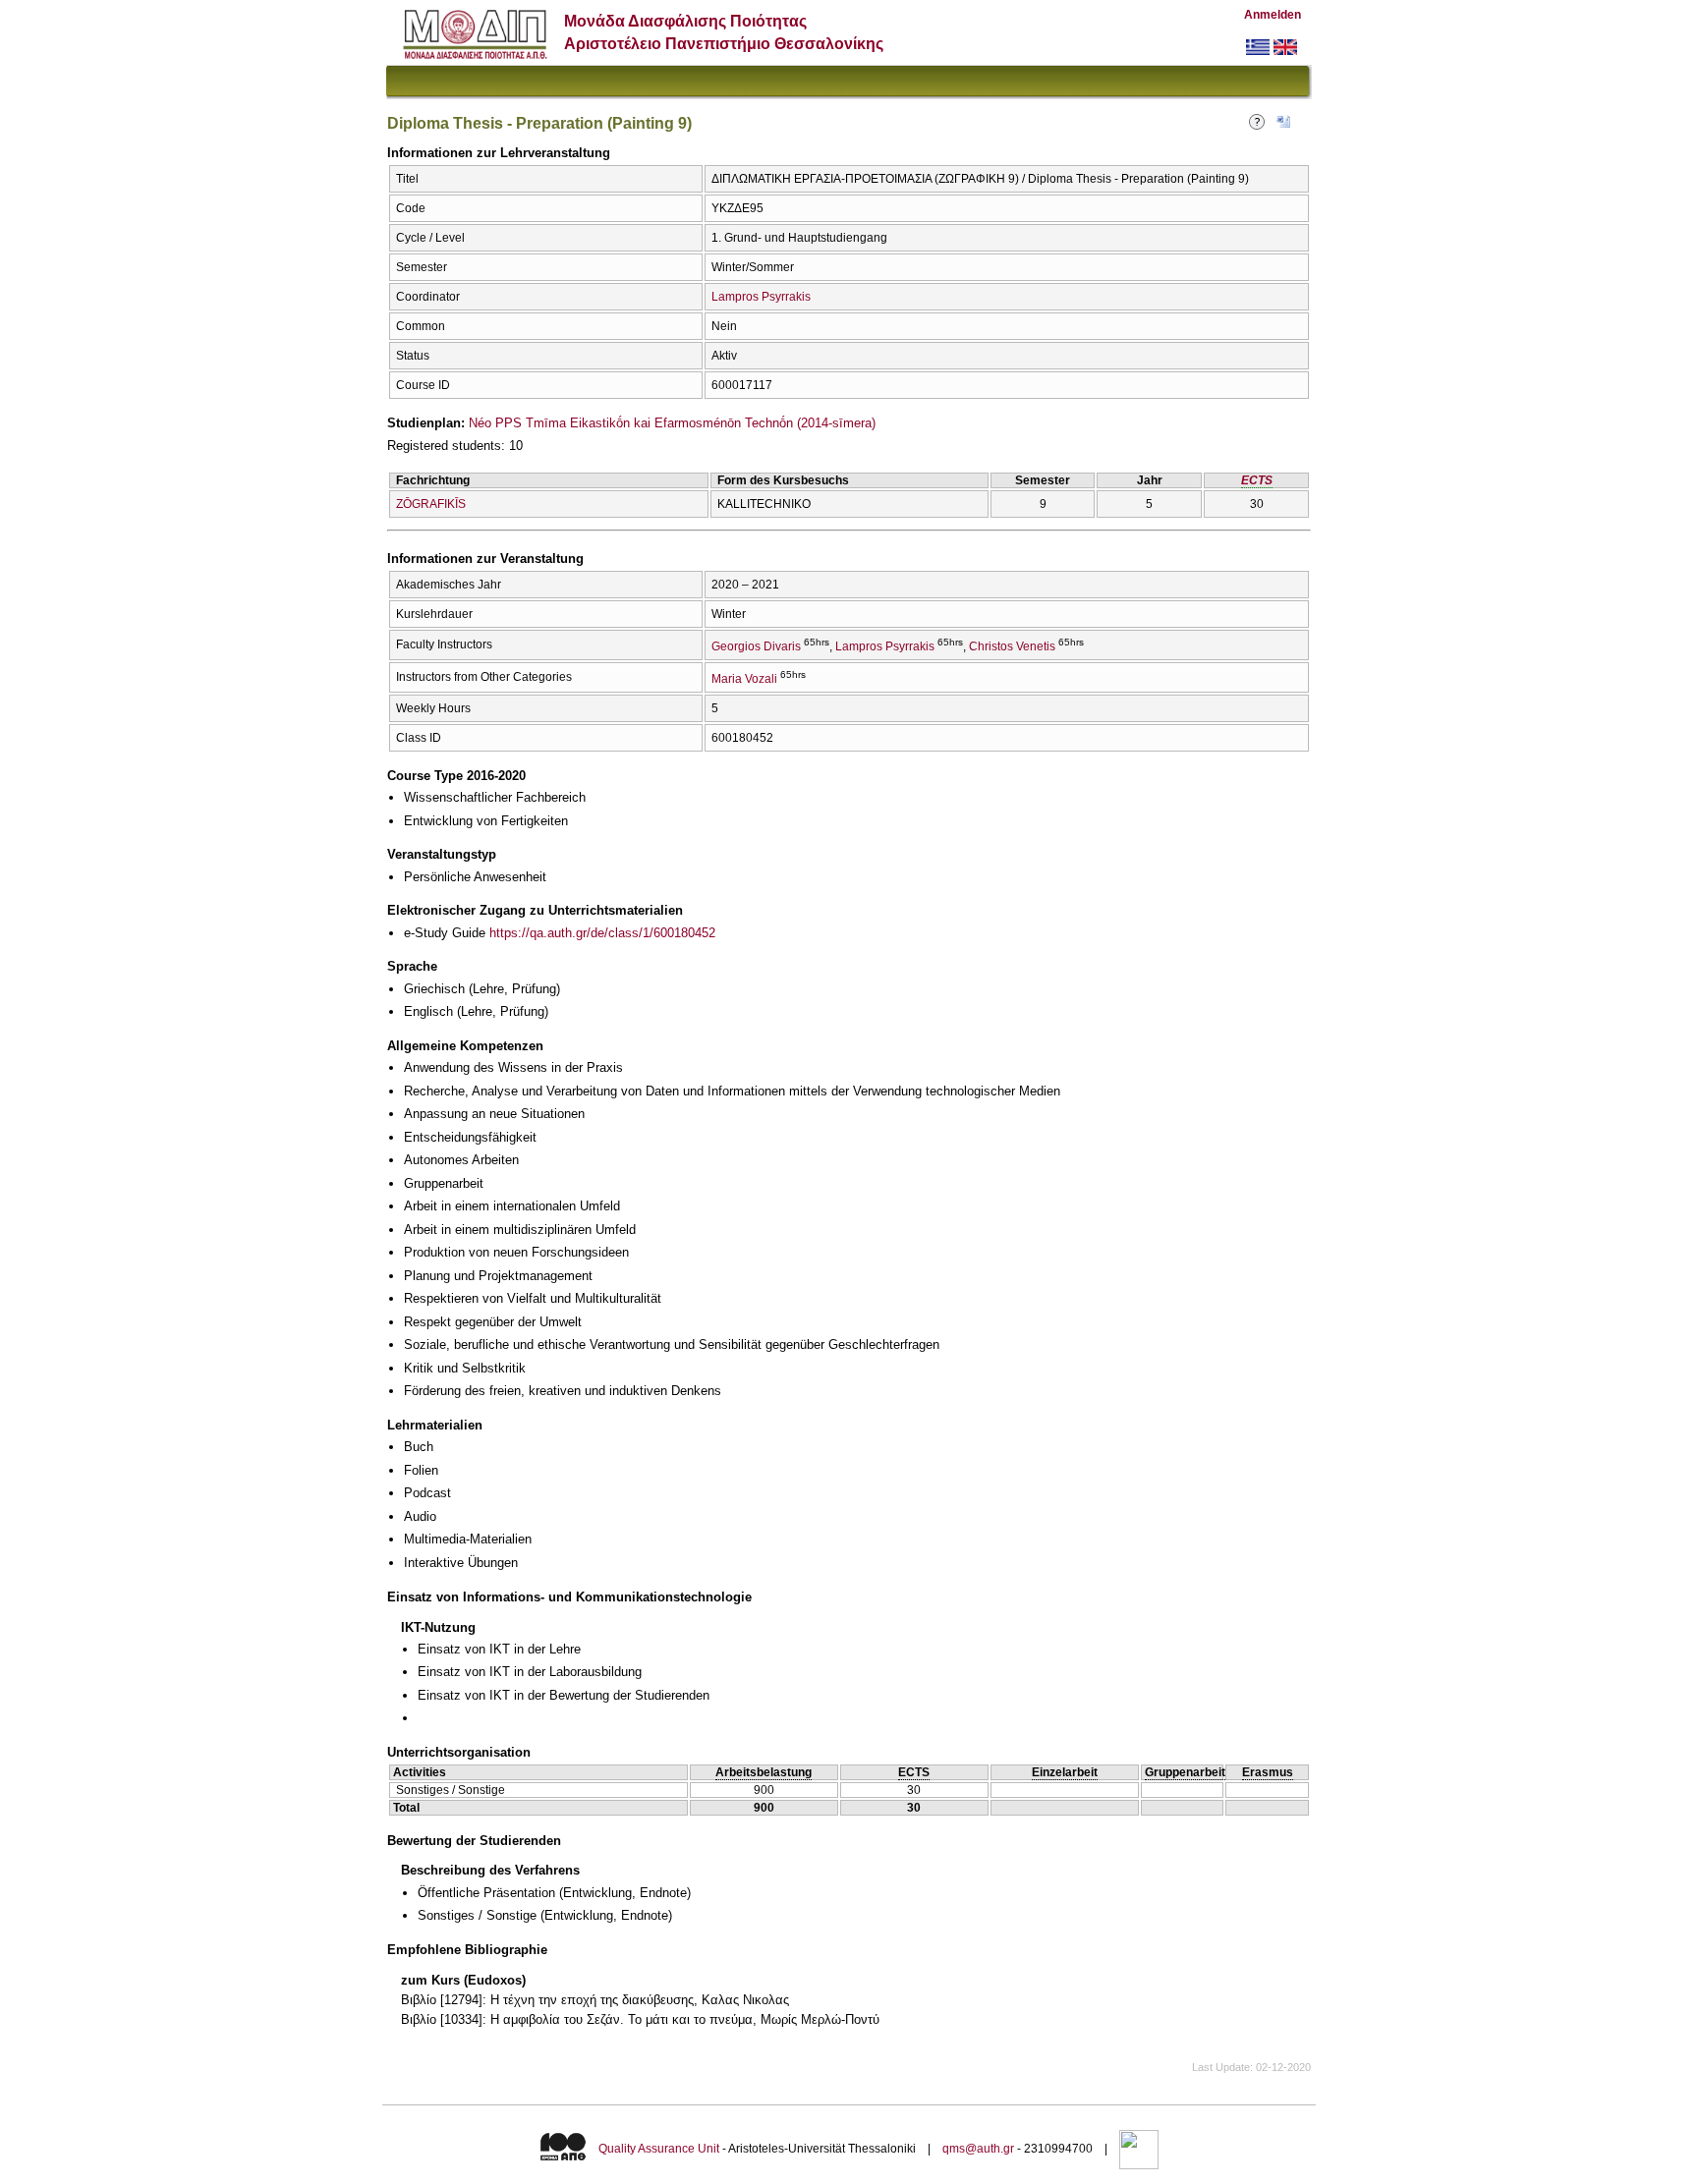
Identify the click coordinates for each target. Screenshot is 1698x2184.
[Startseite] (475, 55)
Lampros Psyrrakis (761, 297)
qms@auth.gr (978, 2149)
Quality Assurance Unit (659, 2149)
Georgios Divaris (756, 646)
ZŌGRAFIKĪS (431, 504)
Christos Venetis (1012, 646)
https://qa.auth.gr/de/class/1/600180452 (602, 933)
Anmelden (1273, 15)
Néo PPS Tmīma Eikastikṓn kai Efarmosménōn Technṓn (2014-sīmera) (672, 423)
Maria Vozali (744, 679)
